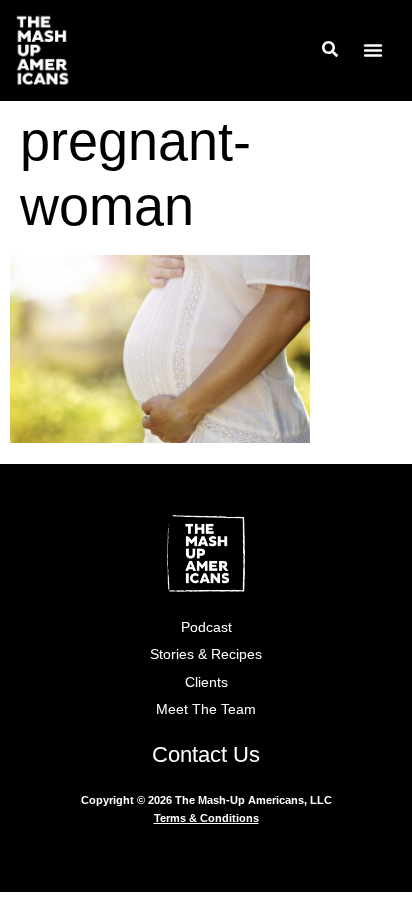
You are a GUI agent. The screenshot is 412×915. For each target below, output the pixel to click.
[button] (373, 50)
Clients (206, 682)
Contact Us (206, 754)
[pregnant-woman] (160, 436)
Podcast (206, 627)
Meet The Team (206, 709)
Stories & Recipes (206, 654)
